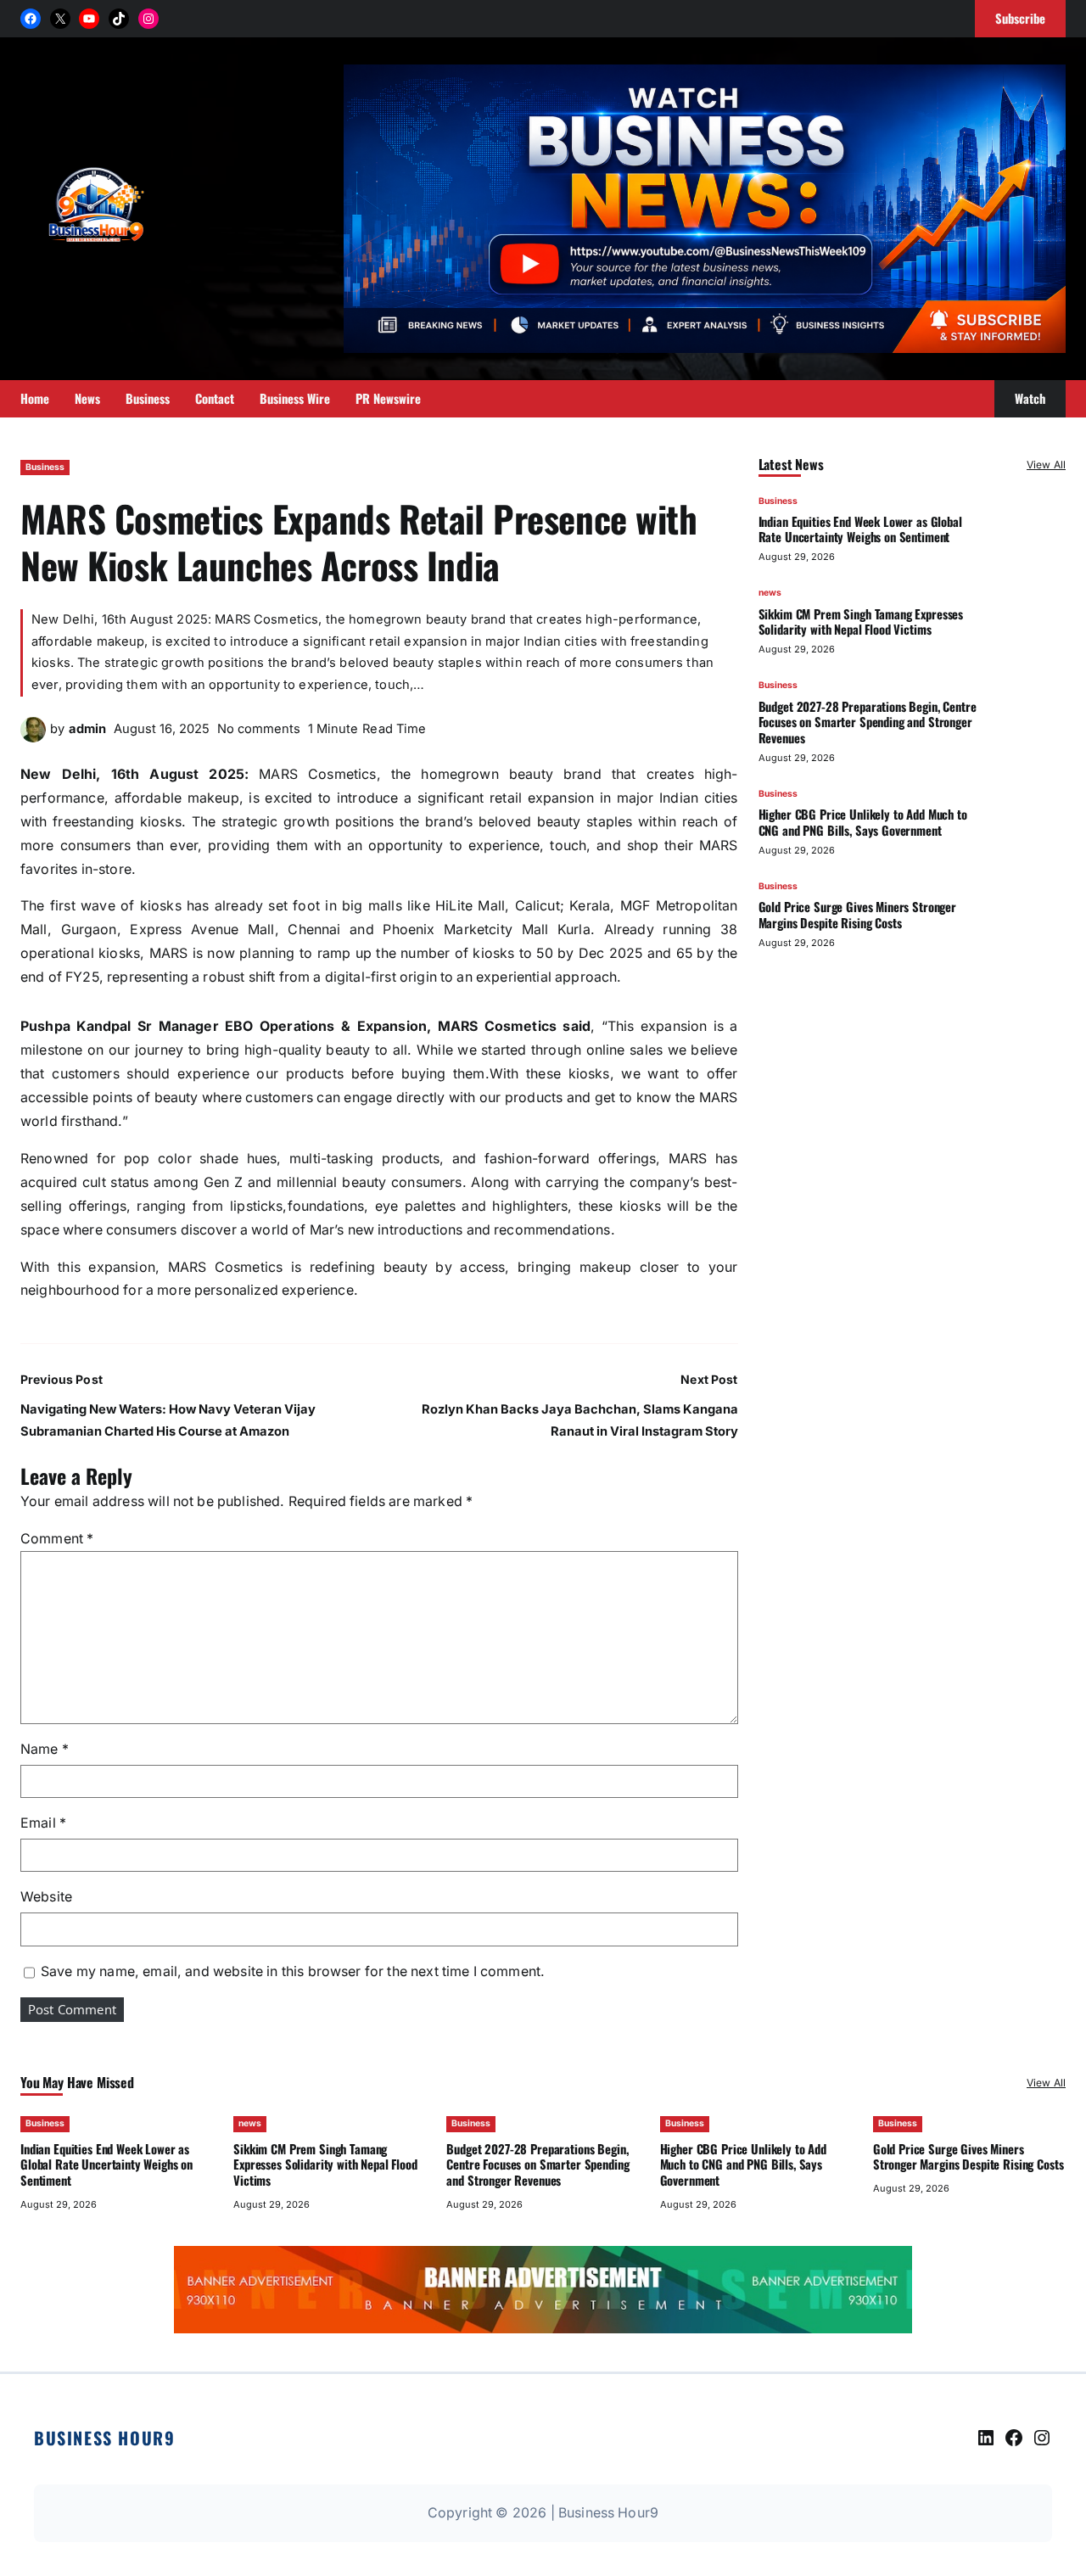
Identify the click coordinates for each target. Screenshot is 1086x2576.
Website (46, 1897)
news (770, 594)
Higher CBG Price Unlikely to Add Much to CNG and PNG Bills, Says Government (863, 822)
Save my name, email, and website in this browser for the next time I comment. (293, 1971)
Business (45, 467)
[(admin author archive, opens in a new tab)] (33, 738)
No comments (259, 729)
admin (87, 729)
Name (45, 1749)
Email (43, 1823)
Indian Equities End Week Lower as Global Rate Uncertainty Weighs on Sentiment (860, 529)
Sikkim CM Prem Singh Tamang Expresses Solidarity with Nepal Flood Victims (861, 622)
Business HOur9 (104, 2438)
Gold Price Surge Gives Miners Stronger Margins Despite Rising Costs (857, 914)
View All (1046, 465)
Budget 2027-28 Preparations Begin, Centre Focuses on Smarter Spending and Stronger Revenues (868, 722)
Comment (57, 1539)
